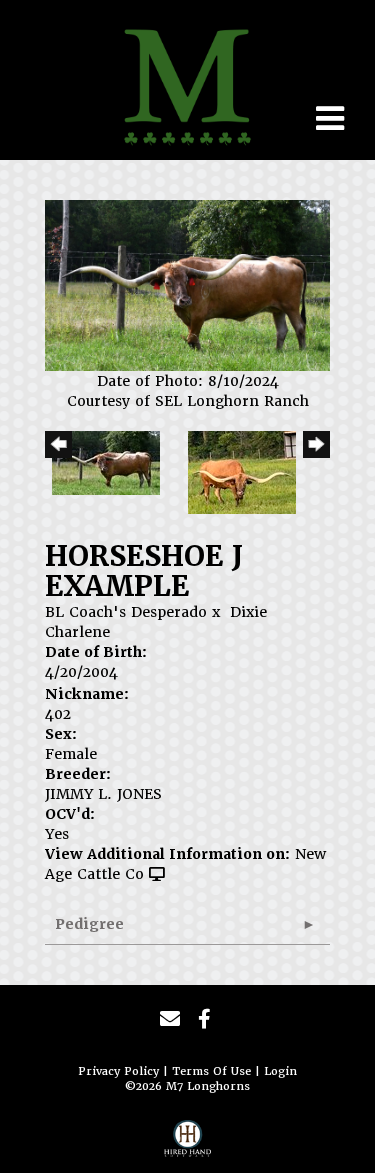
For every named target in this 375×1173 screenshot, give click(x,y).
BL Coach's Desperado (126, 612)
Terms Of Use (211, 1071)
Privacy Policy (118, 1071)
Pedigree (89, 924)
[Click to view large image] (187, 284)
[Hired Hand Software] (188, 1144)
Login (280, 1071)
